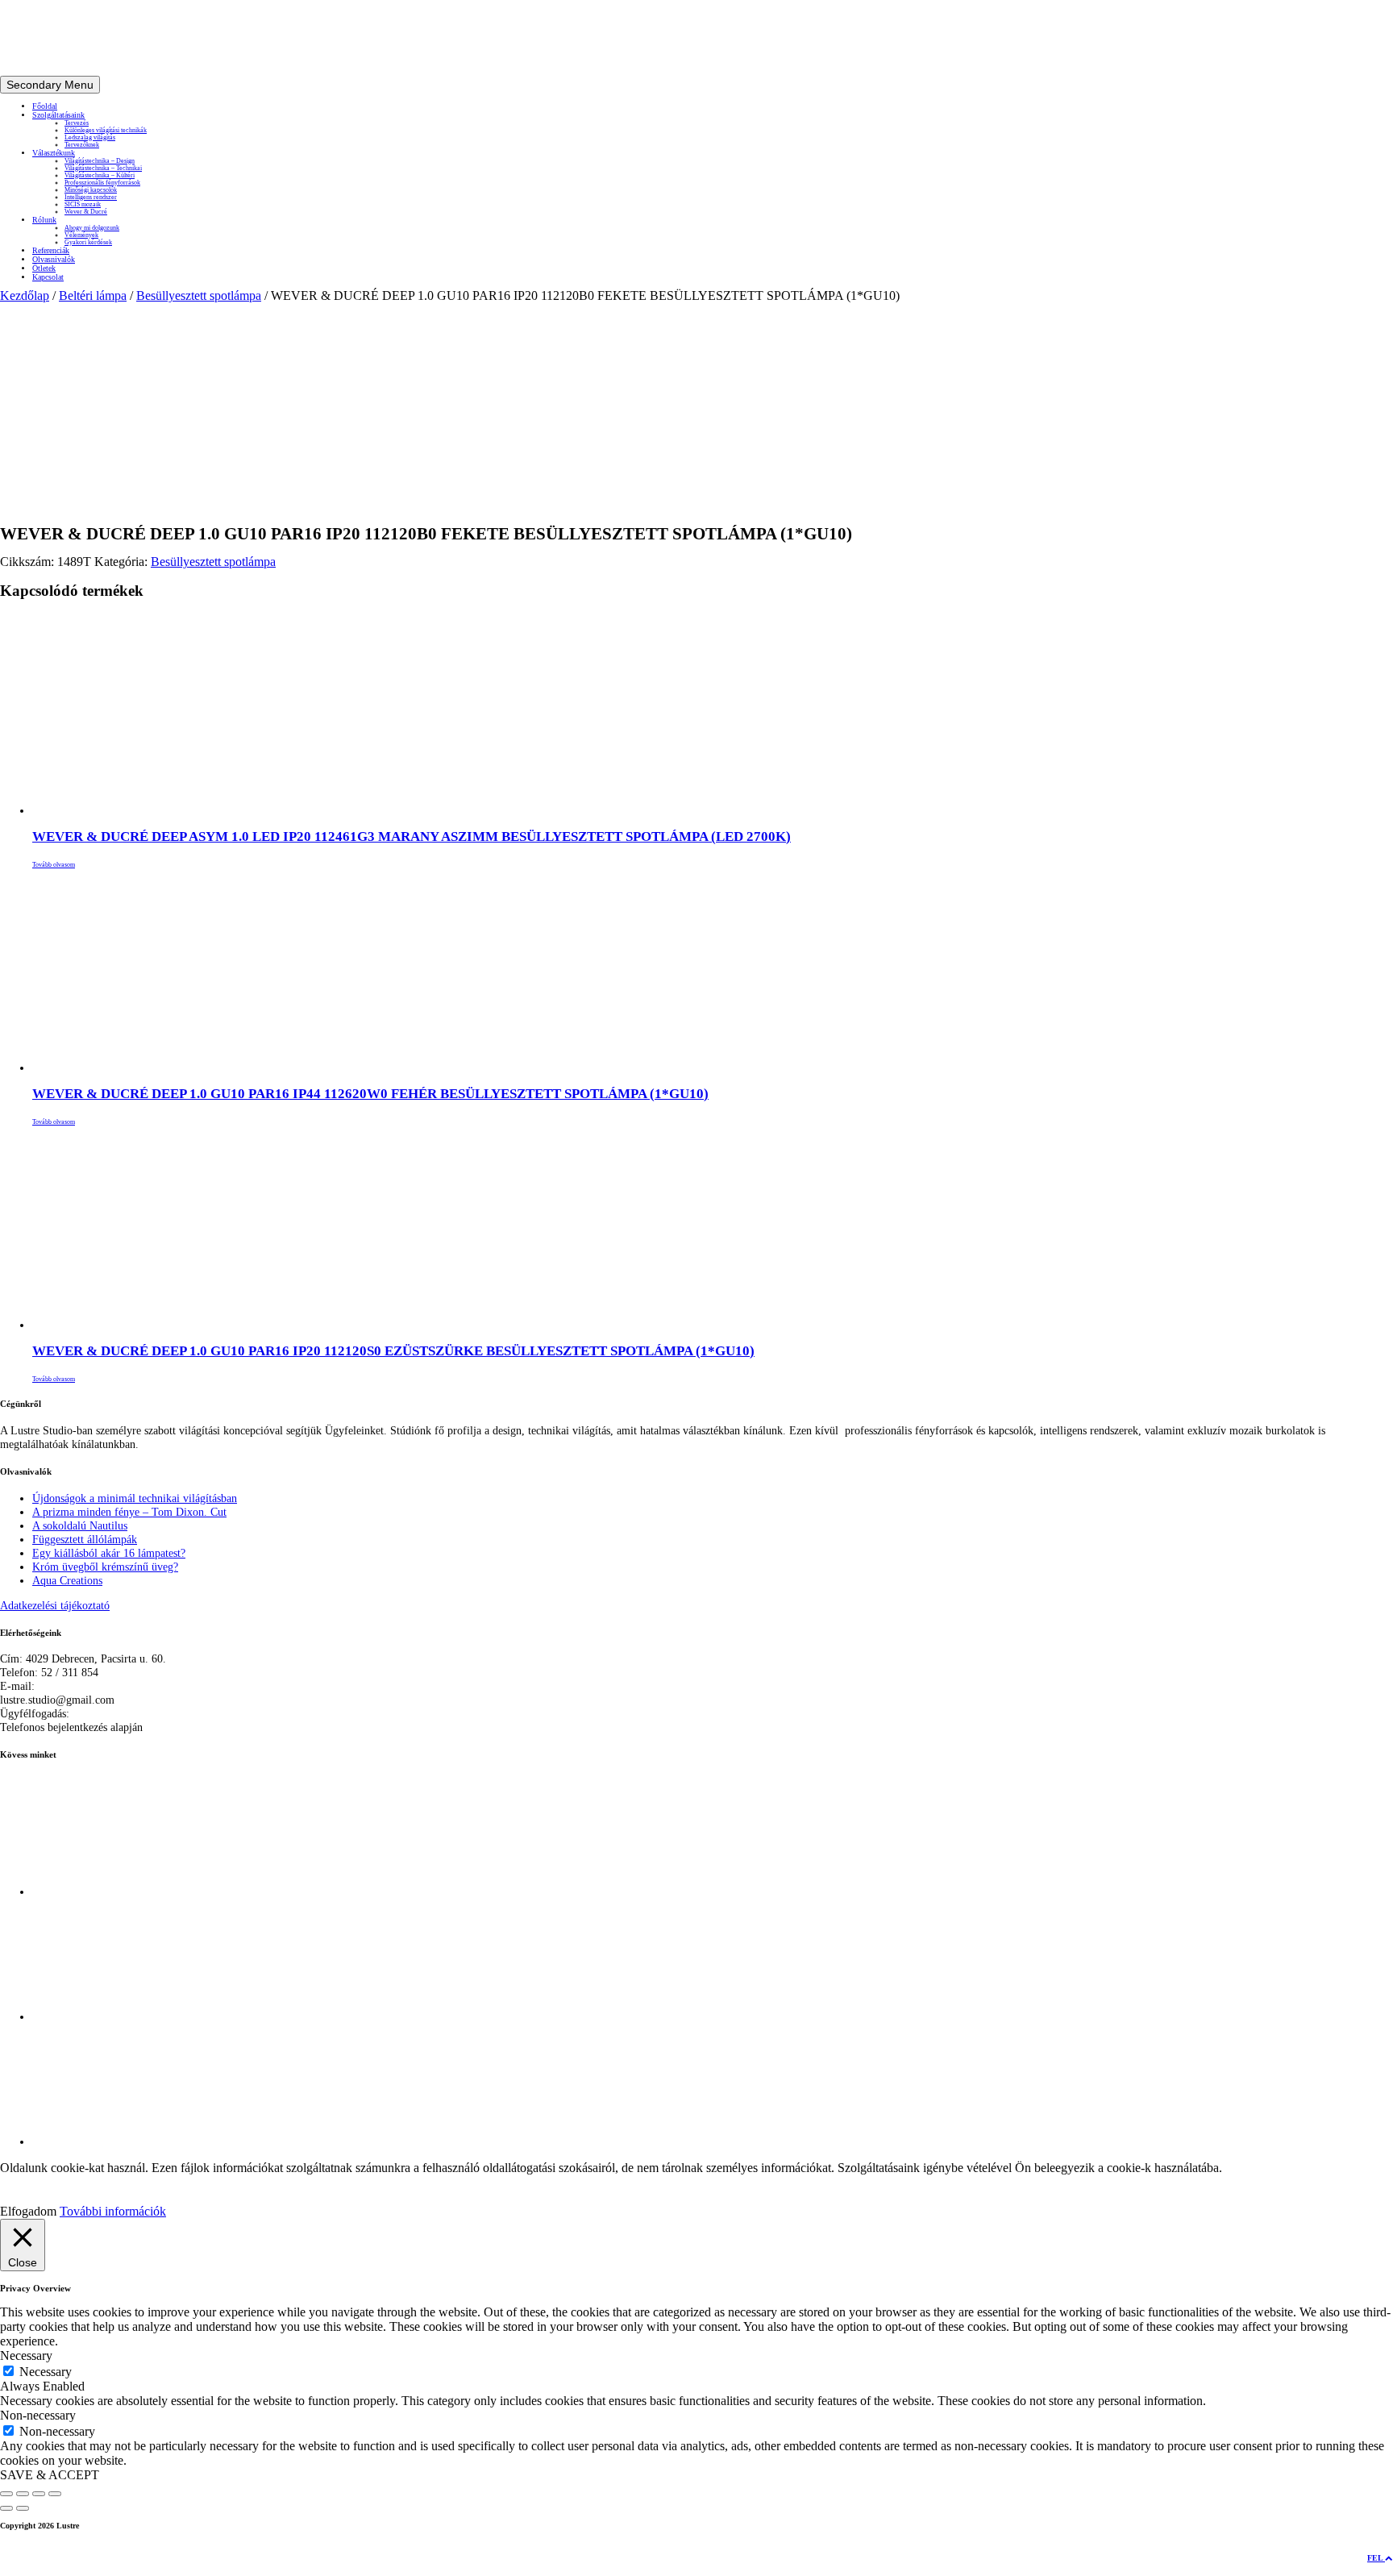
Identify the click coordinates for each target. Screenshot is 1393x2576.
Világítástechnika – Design (100, 161)
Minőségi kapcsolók (91, 190)
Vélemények (81, 235)
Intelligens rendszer (91, 197)
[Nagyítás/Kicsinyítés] (6, 2494)
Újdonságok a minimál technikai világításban (135, 1498)
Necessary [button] (26, 2355)
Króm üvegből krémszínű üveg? (105, 1567)
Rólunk (44, 220)
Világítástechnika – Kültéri (100, 175)
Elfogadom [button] (28, 2211)
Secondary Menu (50, 85)
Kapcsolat (48, 277)
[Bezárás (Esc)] (55, 2494)
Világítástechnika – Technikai (103, 168)
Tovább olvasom (54, 865)
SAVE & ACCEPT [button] (50, 2475)
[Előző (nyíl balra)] (6, 2508)
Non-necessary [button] (38, 2415)
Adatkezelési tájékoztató (55, 1605)
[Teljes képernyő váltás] (23, 2494)
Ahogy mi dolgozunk (92, 228)
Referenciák (51, 250)
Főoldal (45, 106)
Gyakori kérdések (88, 242)
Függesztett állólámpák (85, 1539)
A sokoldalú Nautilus (80, 1525)
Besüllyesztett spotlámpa (199, 295)
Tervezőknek (82, 145)
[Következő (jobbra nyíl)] (23, 2508)
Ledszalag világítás (90, 137)
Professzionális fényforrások (102, 183)
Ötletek (44, 268)
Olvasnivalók (54, 259)
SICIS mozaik (83, 204)
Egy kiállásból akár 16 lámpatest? (109, 1553)
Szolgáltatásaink (58, 115)
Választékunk (54, 153)
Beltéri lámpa (93, 295)
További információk (113, 2211)
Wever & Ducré (86, 212)
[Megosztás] (39, 2494)
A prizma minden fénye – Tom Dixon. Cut (129, 1512)
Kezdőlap (25, 295)
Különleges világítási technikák (106, 130)
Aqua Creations (67, 1580)
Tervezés (77, 123)
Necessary (46, 2372)
